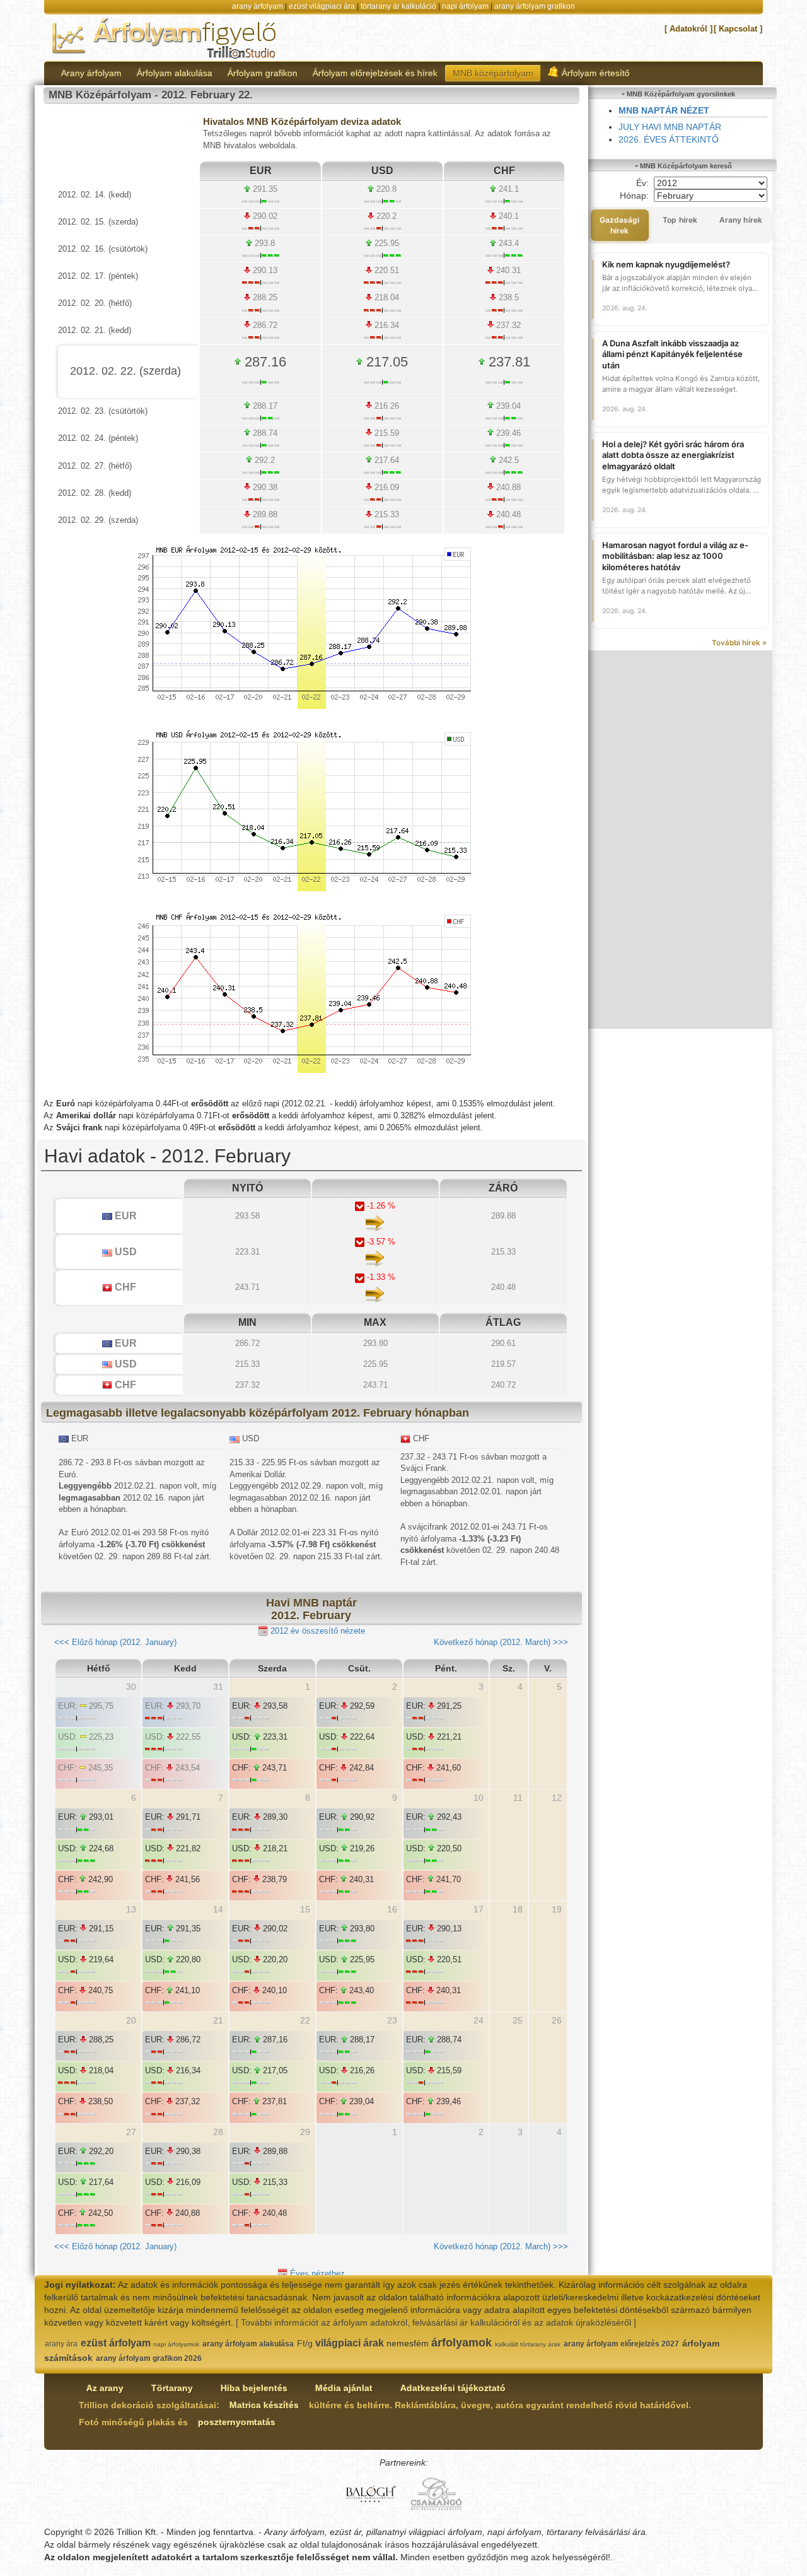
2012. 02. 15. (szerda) (98, 222)
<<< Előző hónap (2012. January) (115, 1642)
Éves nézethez (316, 2274)
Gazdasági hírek (620, 225)
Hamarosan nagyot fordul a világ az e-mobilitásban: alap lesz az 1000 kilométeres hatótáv (675, 556)
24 (479, 2020)
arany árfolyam (258, 6)
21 (218, 2020)
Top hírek (680, 220)
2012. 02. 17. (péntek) (98, 276)
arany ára (61, 2344)
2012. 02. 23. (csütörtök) (103, 411)
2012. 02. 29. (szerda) (98, 520)
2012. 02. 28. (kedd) (95, 493)
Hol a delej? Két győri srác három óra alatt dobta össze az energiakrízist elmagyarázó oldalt (673, 455)
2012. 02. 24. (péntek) (98, 438)
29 (305, 2132)
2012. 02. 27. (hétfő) (95, 466)
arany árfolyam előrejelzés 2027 (621, 2344)
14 (218, 1909)
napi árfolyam (465, 6)
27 (131, 2132)
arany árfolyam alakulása (248, 2344)
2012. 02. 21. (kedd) (95, 330)
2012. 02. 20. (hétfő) (95, 303)
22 (305, 2020)
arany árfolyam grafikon (535, 6)
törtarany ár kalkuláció (398, 6)
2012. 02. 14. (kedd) (95, 195)
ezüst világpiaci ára (322, 6)
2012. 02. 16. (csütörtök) (103, 249)
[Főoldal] (165, 37)
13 (131, 1909)
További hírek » (739, 643)
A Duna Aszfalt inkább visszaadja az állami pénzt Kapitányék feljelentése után (672, 354)
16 (392, 1909)
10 (479, 1798)
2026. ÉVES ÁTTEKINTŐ (669, 139)
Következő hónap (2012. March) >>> (501, 1642)
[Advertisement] (681, 840)
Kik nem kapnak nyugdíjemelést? (666, 264)
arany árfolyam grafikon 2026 (149, 2358)
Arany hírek (741, 220)
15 (305, 1909)
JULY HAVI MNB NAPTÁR (670, 127)
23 (392, 2020)
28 (218, 2132)
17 (479, 1909)
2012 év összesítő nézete (316, 1631)
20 (131, 2020)
